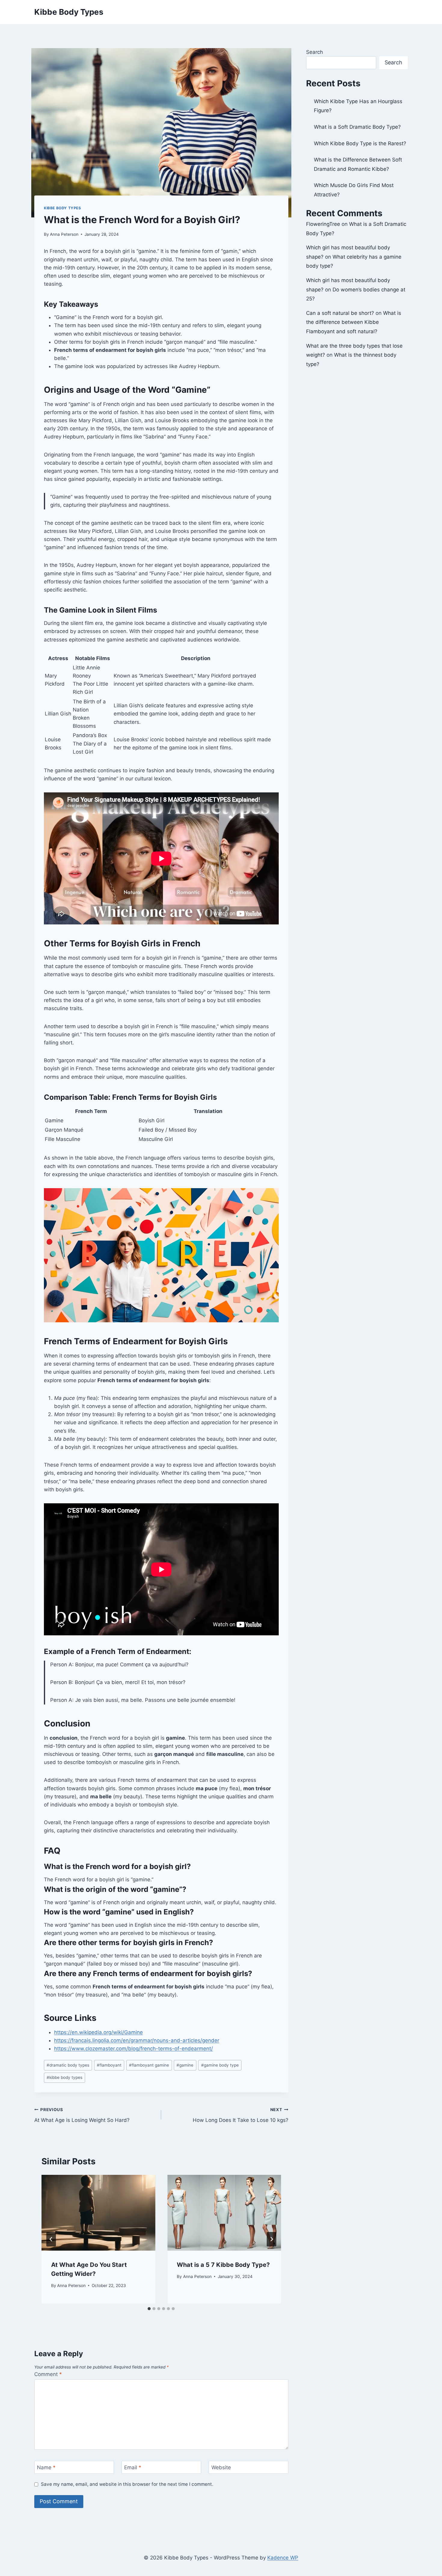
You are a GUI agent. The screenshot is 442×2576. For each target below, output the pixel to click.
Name (46, 2467)
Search (315, 52)
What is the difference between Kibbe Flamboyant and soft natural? (354, 322)
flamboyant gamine (149, 2065)
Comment (48, 2374)
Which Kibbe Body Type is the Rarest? (360, 143)
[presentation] (98, 2213)
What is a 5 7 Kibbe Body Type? (223, 2265)
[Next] (272, 2239)
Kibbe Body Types (63, 208)
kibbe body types (64, 2077)
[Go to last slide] (51, 2239)
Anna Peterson (64, 234)
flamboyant (109, 2065)
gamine (185, 2065)
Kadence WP (283, 2558)
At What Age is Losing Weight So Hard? (82, 2115)
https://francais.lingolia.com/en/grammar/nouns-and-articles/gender (137, 2040)
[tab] (149, 2309)
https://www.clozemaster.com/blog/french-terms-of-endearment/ (134, 2049)
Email (133, 2467)
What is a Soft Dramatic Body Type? (357, 127)
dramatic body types (68, 2065)
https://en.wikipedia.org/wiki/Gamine (98, 2032)
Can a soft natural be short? (340, 313)
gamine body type (220, 2065)
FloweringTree (323, 224)
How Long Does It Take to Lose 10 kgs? (240, 2115)
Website (221, 2467)
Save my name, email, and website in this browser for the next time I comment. (127, 2484)
